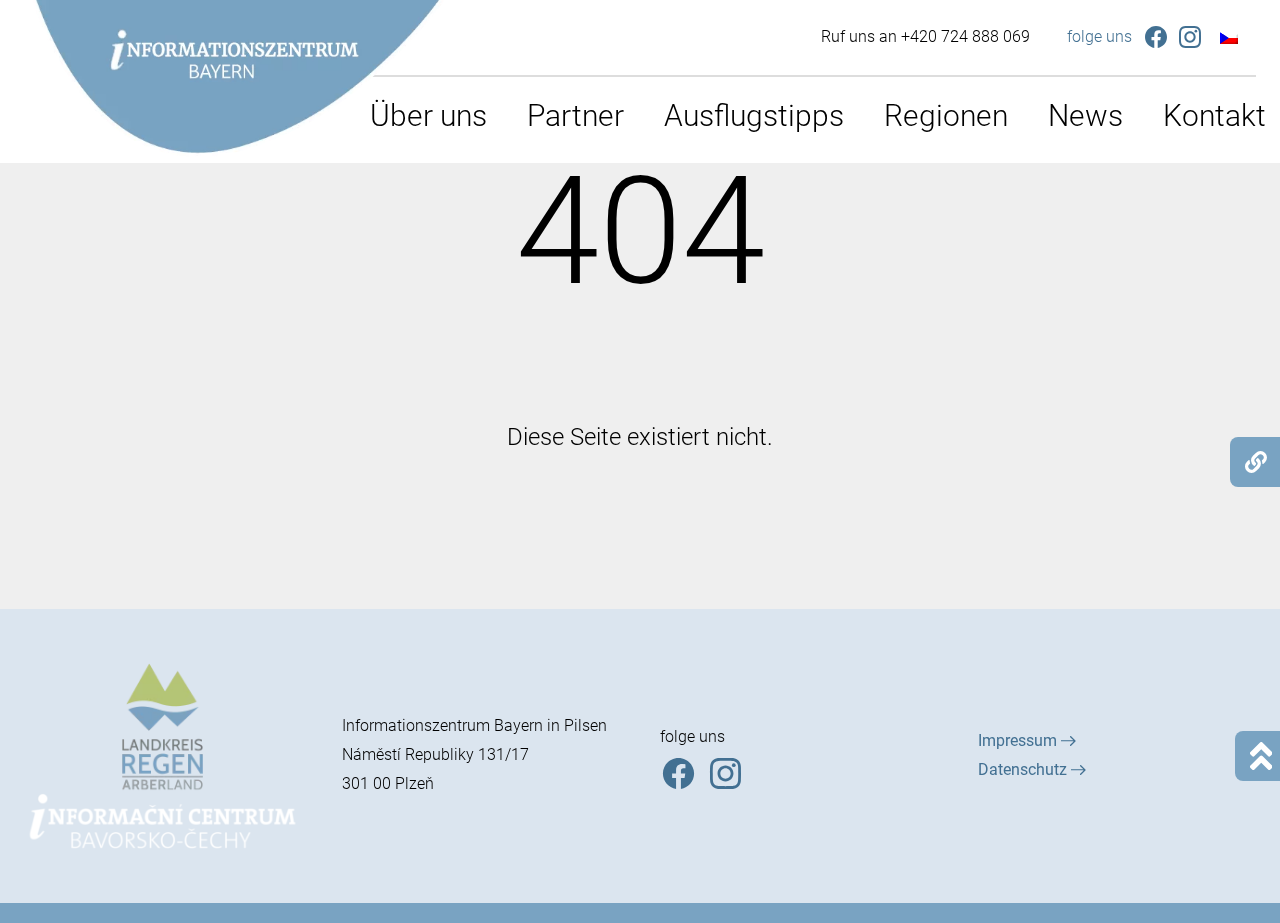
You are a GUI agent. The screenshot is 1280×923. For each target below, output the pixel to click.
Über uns (428, 115)
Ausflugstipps (754, 115)
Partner (575, 115)
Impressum (1019, 740)
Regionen (946, 115)
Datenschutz (1024, 769)
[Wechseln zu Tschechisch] (1229, 37)
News (1085, 115)
